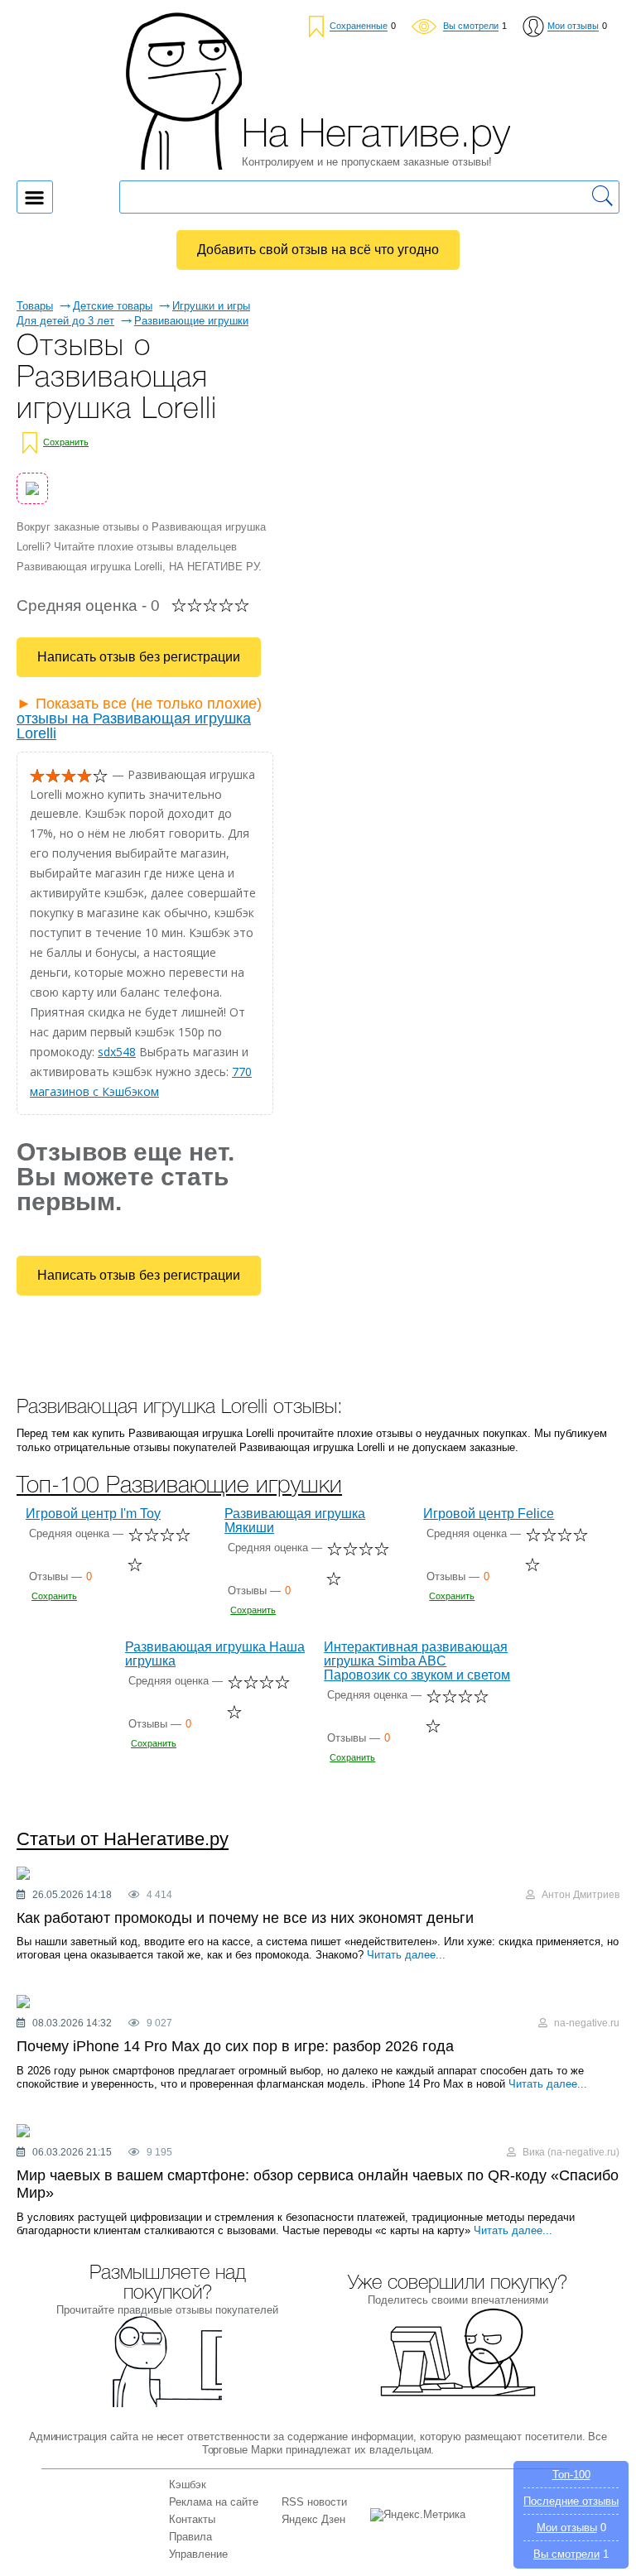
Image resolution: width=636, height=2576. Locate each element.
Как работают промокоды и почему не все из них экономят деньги (245, 1918)
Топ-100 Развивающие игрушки (179, 1486)
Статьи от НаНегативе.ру (123, 1840)
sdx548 (117, 1052)
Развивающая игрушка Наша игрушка (215, 1654)
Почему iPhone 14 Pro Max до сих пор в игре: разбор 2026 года (235, 2046)
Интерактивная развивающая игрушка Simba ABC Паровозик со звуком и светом (417, 1661)
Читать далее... (406, 1955)
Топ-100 (571, 2475)
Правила (190, 2537)
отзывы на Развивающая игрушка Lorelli (134, 726)
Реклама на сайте (214, 2502)
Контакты (192, 2519)
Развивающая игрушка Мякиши (295, 1521)
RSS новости (314, 2502)
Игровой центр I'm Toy (93, 1514)
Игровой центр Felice (489, 1514)
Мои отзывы (567, 2528)
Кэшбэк (188, 2485)
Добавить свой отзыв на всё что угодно (318, 250)
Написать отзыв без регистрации (139, 657)
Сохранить (66, 442)
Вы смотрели (566, 2554)
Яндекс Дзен (313, 2519)
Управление (198, 2554)
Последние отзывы (571, 2501)
